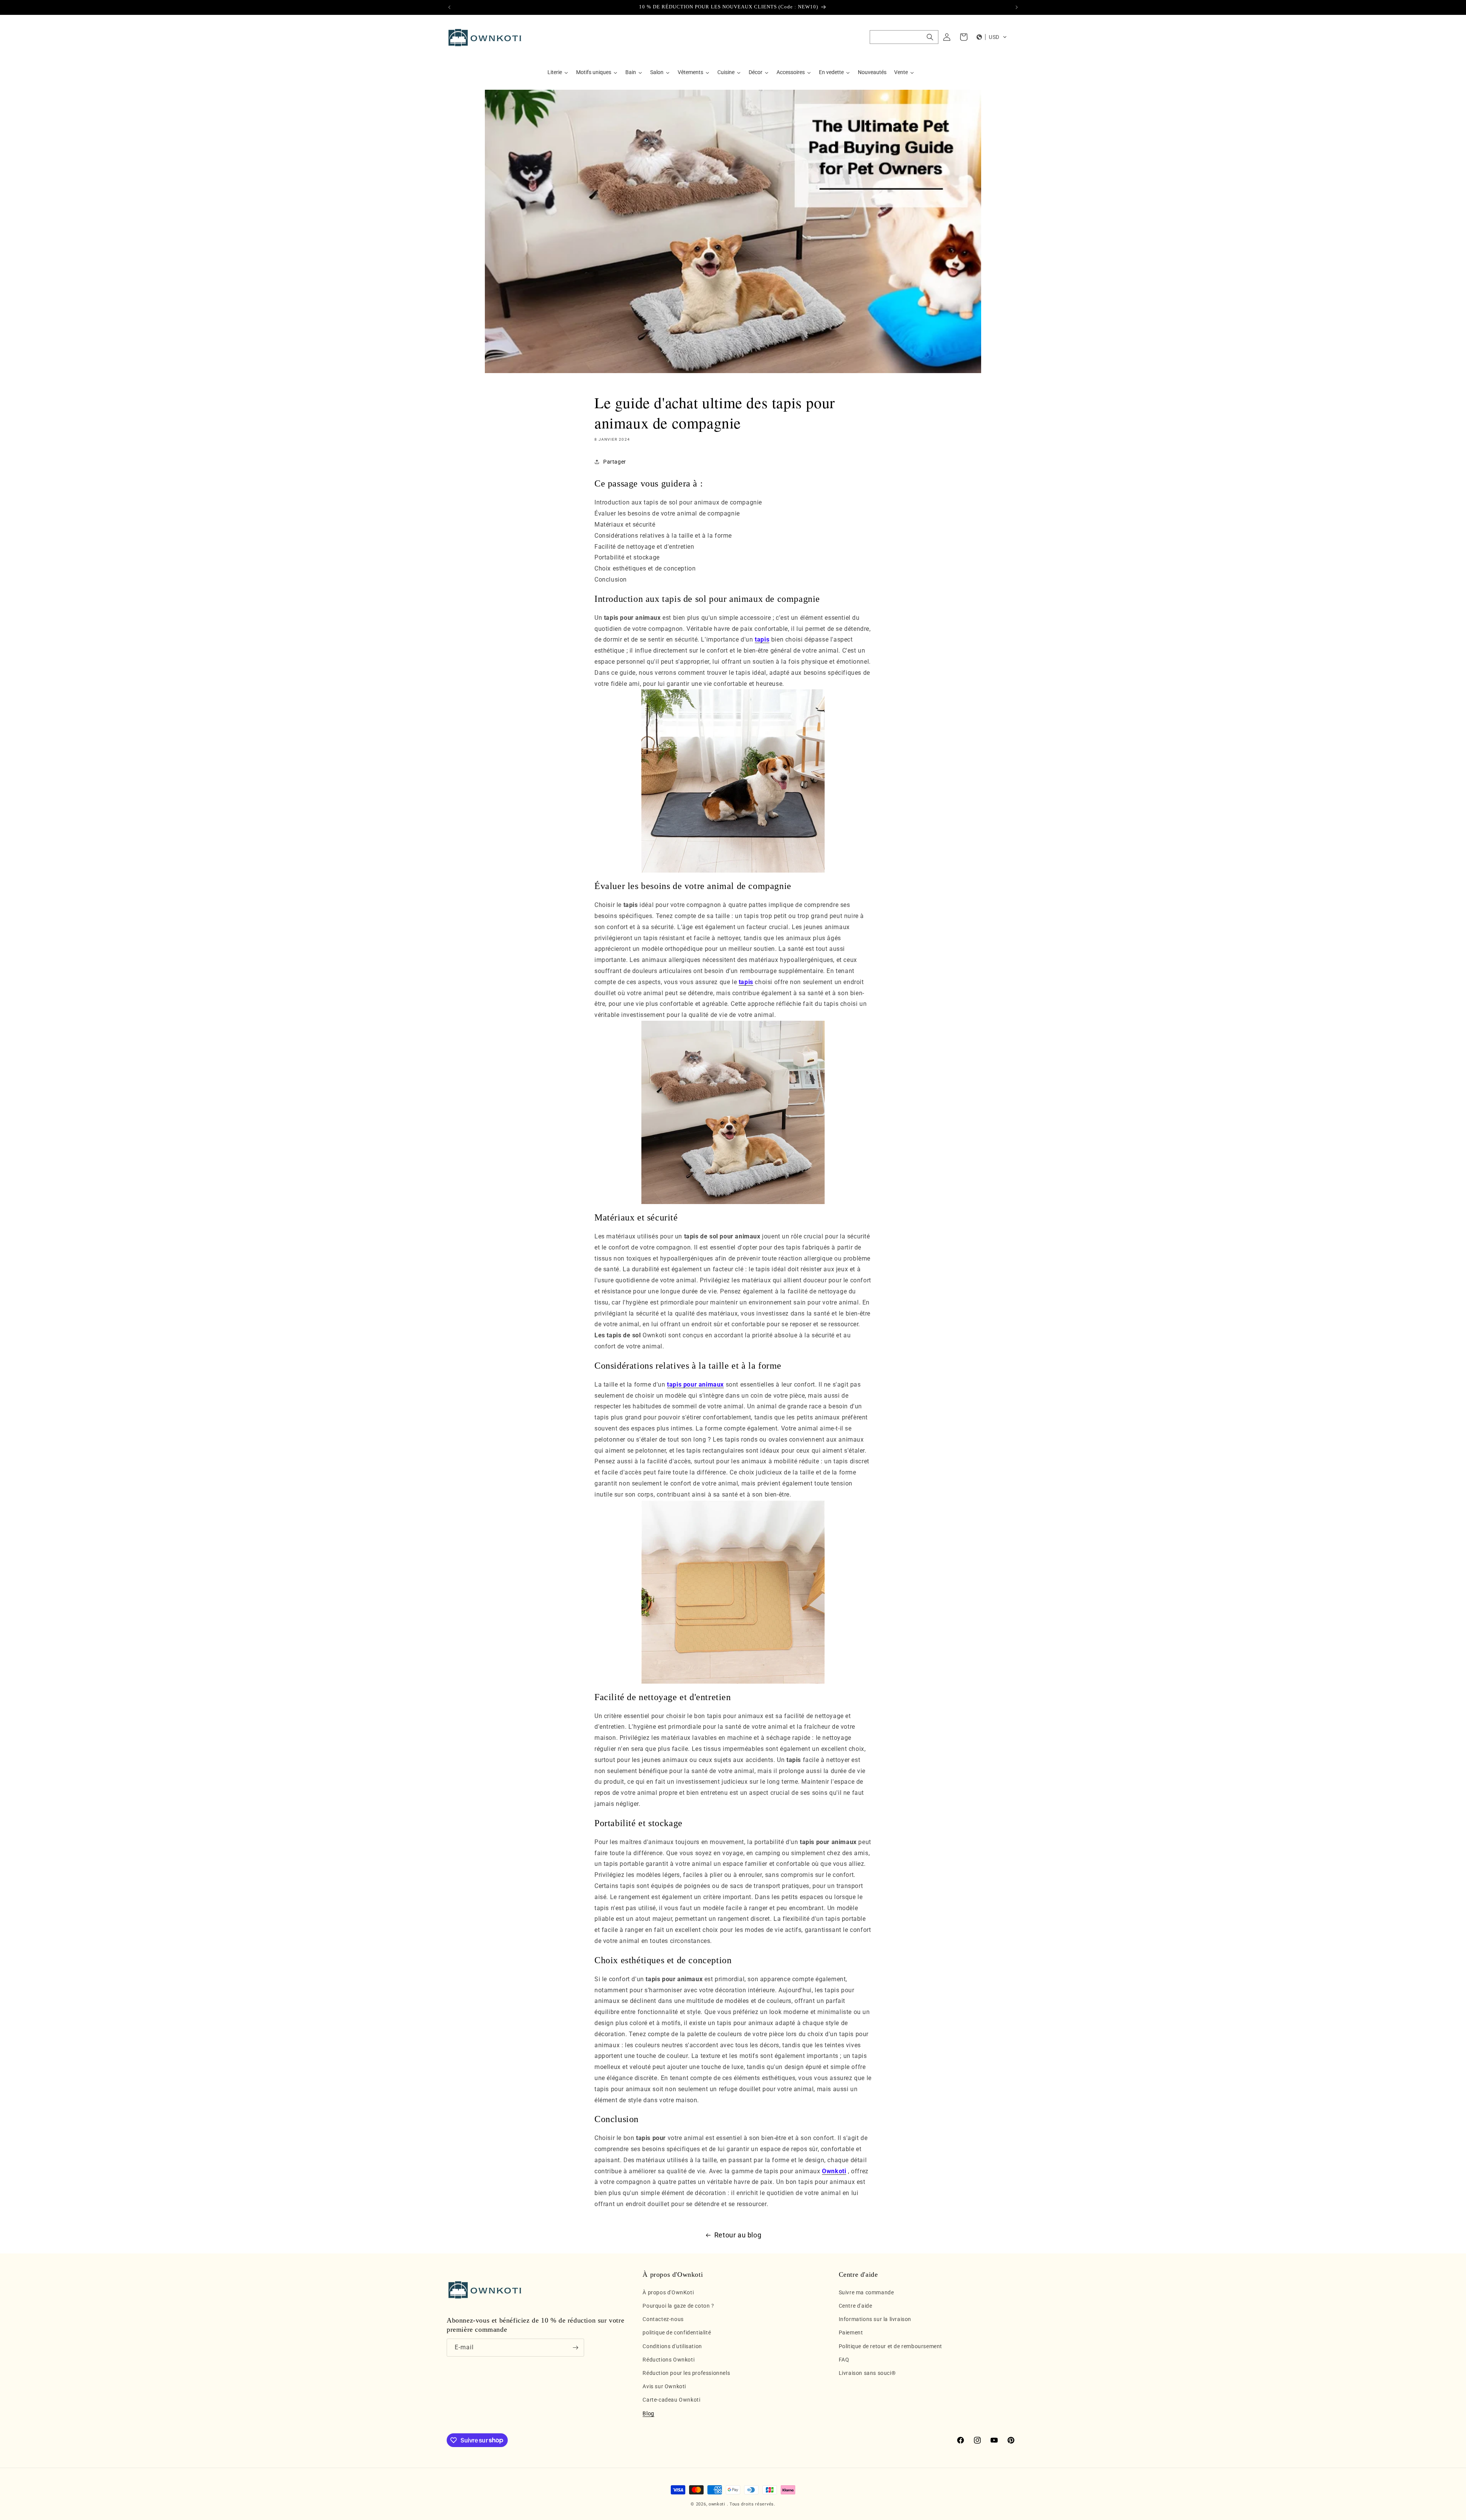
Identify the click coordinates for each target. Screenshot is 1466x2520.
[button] (904, 37)
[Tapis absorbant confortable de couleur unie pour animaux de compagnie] (733, 781)
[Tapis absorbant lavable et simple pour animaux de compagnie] (733, 1592)
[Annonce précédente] (449, 7)
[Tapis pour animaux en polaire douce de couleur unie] (733, 1112)
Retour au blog (738, 2235)
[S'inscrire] (575, 2348)
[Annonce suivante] (1017, 7)
